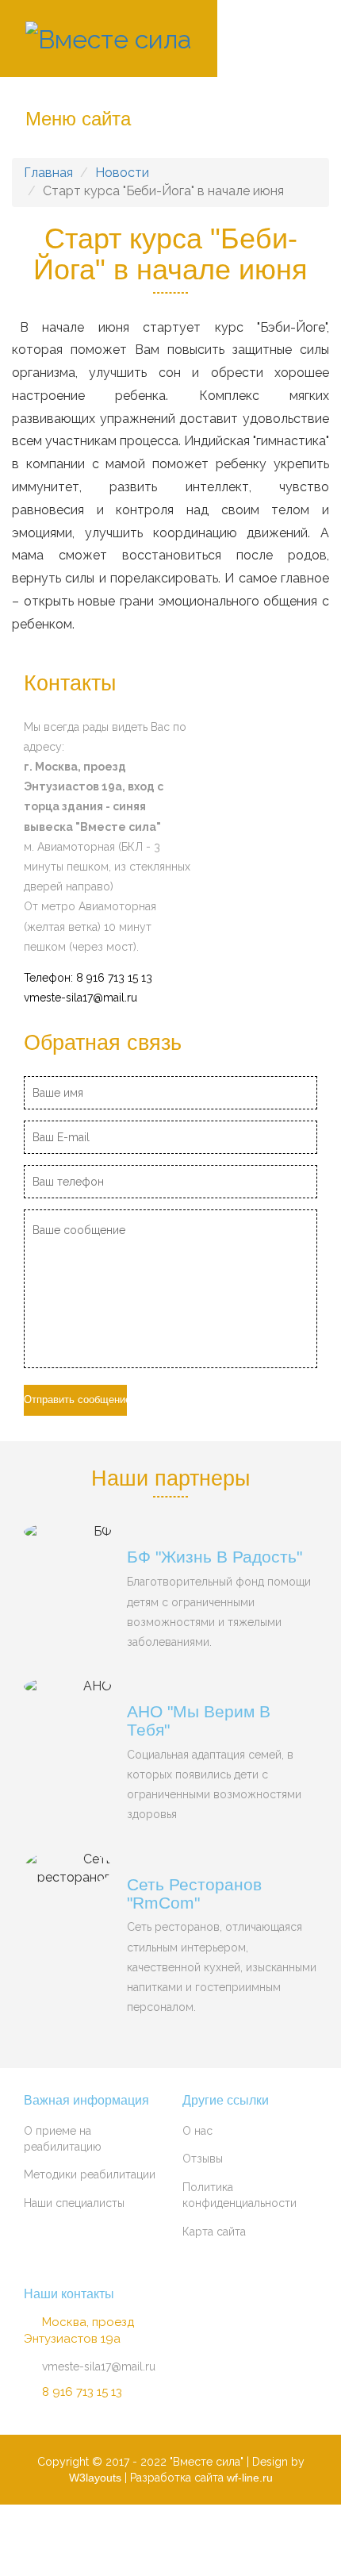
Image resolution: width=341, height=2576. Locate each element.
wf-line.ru (250, 2478)
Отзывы (203, 2159)
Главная (48, 173)
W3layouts (95, 2478)
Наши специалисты (74, 2203)
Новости (122, 173)
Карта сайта (214, 2232)
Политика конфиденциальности (239, 2195)
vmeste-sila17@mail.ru (80, 998)
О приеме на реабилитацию (63, 2139)
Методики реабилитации (90, 2174)
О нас (197, 2131)
